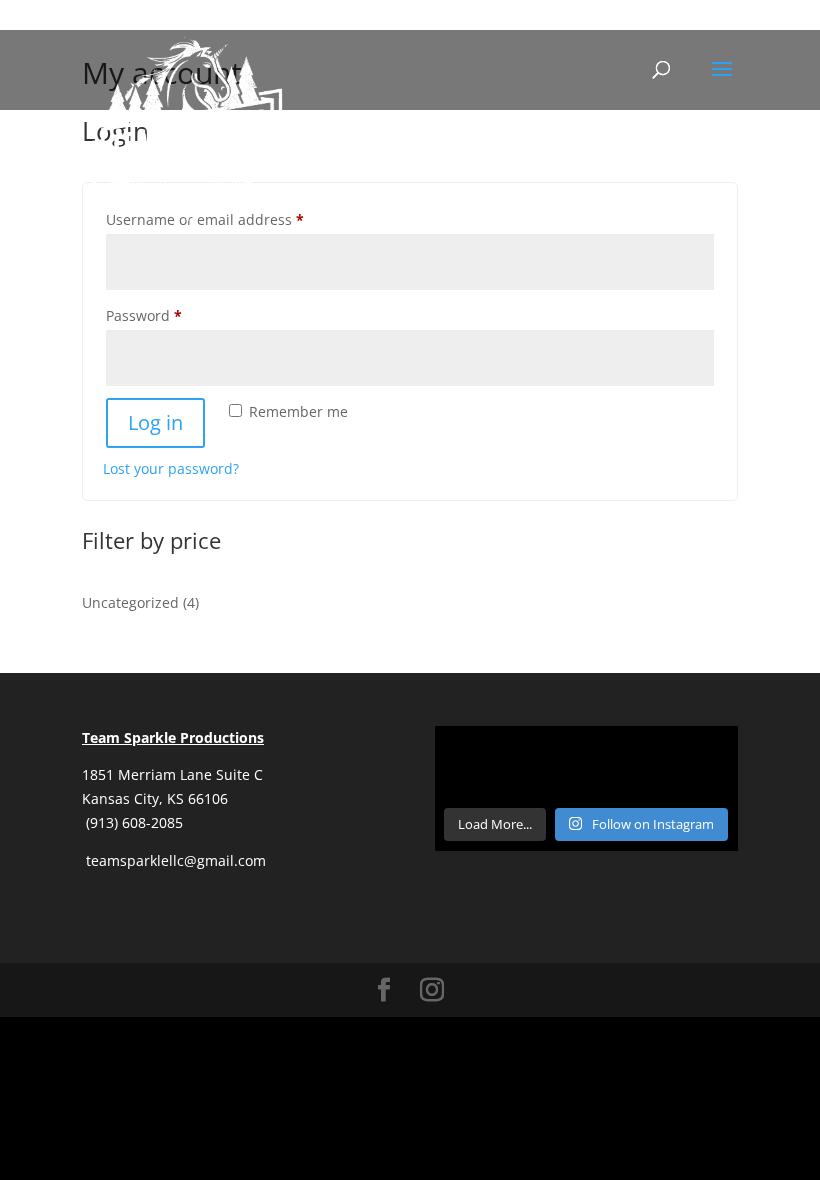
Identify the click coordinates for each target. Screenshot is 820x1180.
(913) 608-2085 (134, 822)
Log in (155, 422)
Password (174, 315)
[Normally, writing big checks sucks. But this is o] (482, 764)
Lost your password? (171, 468)
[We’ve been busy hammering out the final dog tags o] (691, 764)
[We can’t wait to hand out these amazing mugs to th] (586, 764)
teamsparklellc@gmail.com (174, 860)
